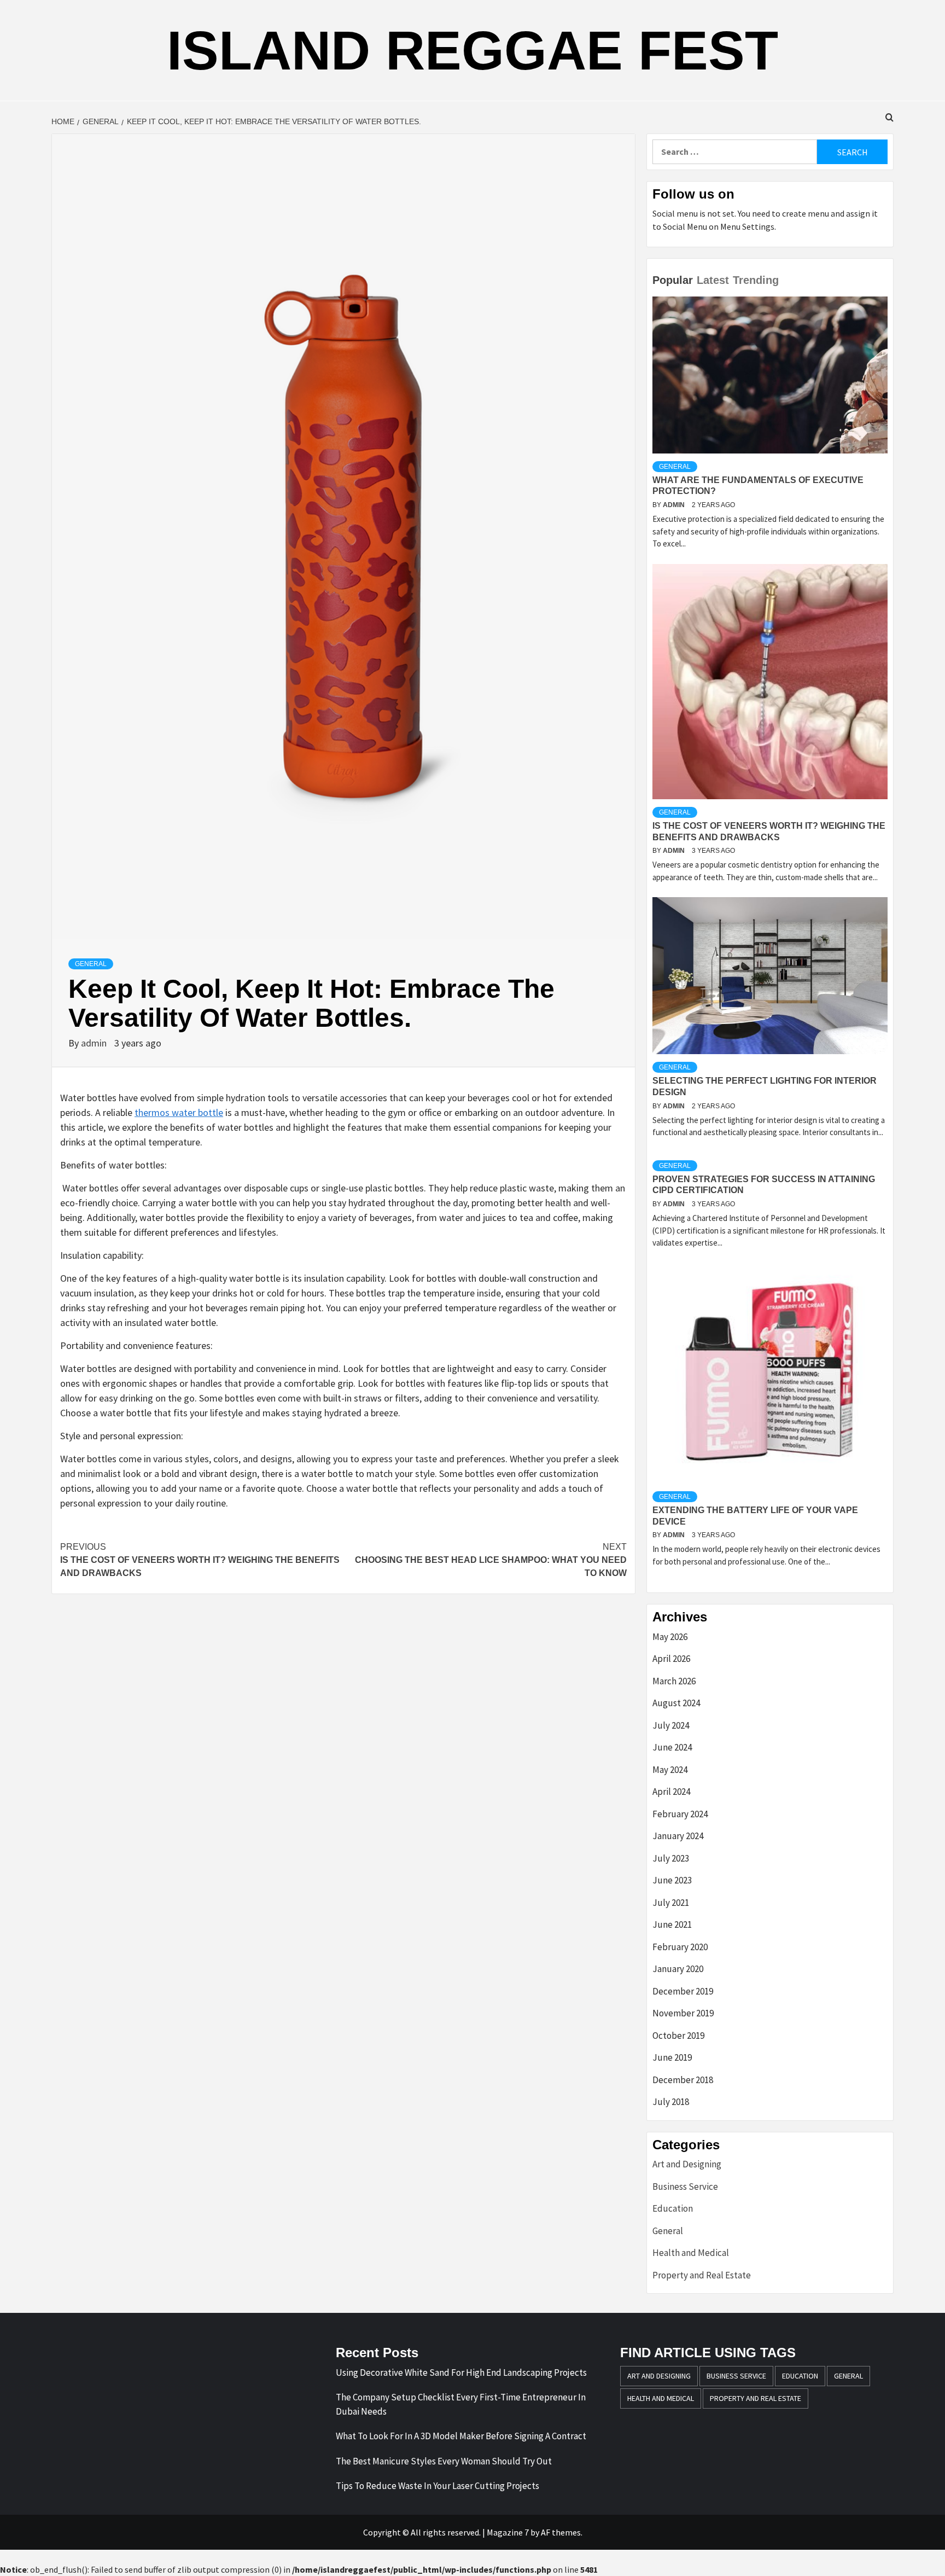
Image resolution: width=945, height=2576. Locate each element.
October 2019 (678, 2036)
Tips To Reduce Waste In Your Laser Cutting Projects (437, 2486)
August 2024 (676, 1703)
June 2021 (672, 1924)
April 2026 (671, 1659)
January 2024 (678, 1836)
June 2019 (672, 2057)
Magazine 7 (508, 2532)
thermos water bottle (179, 1112)
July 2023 (671, 1858)
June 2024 (672, 1747)
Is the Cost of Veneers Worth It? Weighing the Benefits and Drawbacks (200, 1560)
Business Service (685, 2187)
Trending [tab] (756, 280)
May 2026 (670, 1637)
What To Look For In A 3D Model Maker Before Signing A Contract (461, 2436)
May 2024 (670, 1770)
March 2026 (674, 1681)
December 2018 (683, 2080)
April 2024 (671, 1792)
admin (95, 1043)
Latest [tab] (713, 280)
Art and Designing (687, 2164)
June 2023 (672, 1880)
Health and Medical (691, 2253)
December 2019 (683, 1991)
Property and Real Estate (702, 2275)
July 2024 (671, 1725)
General (91, 964)
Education (673, 2208)
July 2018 (671, 2102)
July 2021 (671, 1903)
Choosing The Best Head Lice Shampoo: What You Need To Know (491, 1560)
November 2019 (683, 2013)
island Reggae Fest (472, 50)
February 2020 (680, 1947)
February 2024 (680, 1814)
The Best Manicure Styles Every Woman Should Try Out (444, 2461)
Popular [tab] (673, 280)
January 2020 (678, 1969)
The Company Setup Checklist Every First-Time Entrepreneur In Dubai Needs (461, 2404)
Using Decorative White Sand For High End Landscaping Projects (461, 2373)
